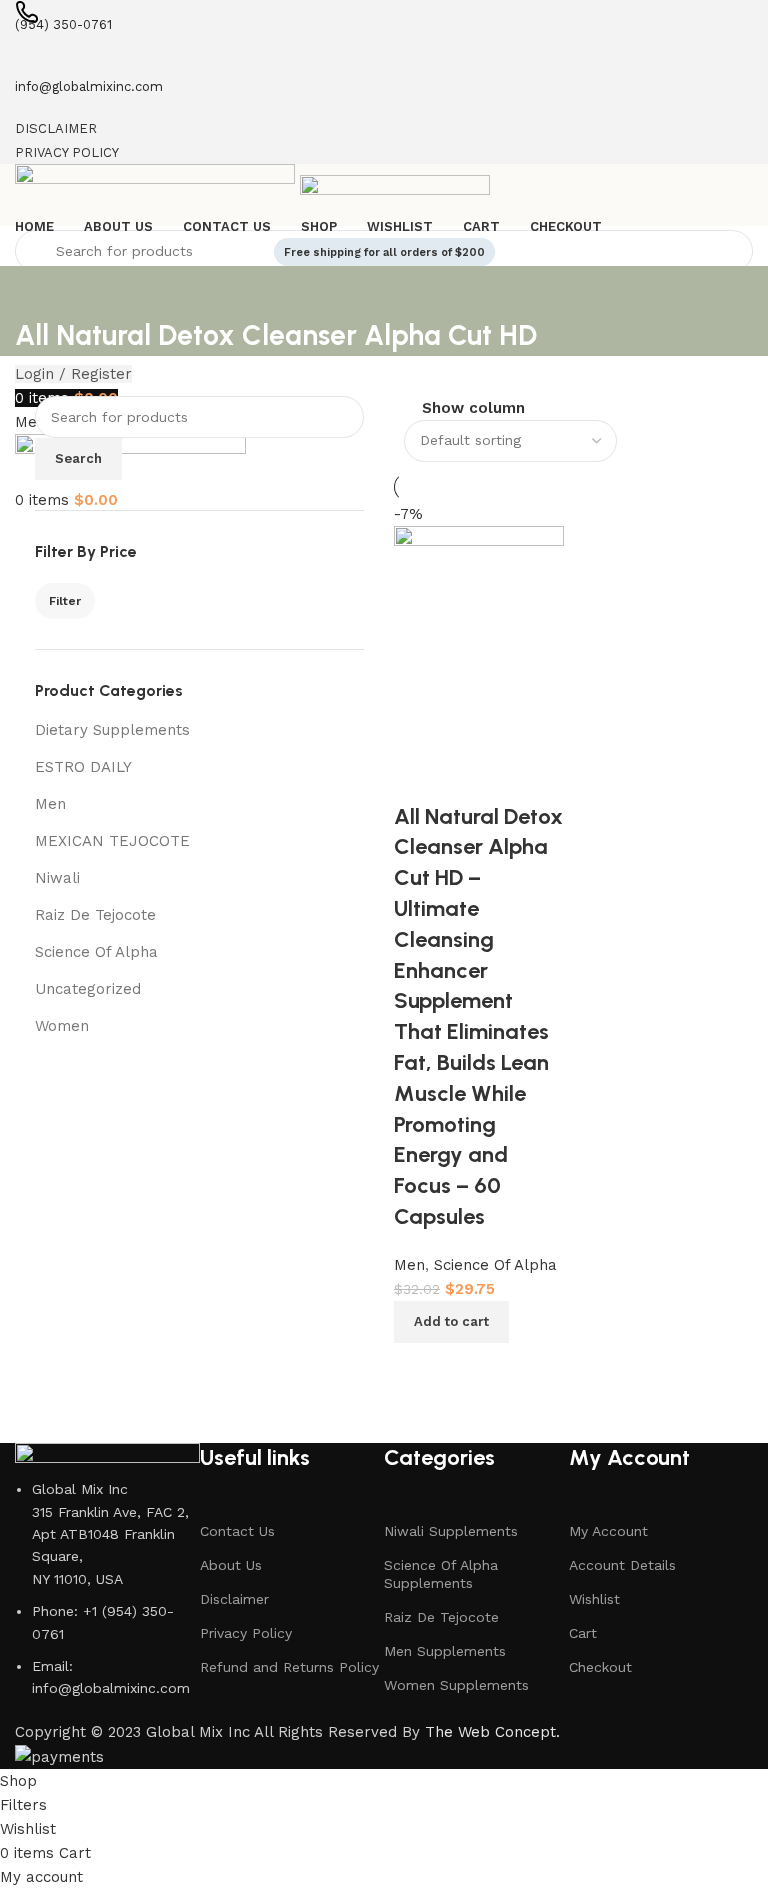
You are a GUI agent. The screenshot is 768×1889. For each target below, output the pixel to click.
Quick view (474, 1368)
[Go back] (40, 291)
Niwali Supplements (451, 1531)
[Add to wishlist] (419, 777)
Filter (65, 601)
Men (50, 804)
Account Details (622, 1565)
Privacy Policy (246, 1633)
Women (62, 1026)
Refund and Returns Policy (289, 1667)
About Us (231, 1565)
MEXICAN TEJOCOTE (112, 841)
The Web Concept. (492, 1732)
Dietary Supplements (112, 730)
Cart (583, 1633)
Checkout (600, 1667)
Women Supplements (456, 1685)
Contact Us (237, 1531)
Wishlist (594, 1599)
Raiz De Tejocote (95, 915)
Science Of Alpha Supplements (441, 1574)
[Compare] (419, 1368)
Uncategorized (88, 989)
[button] (451, 1322)
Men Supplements (445, 1651)
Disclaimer (234, 1599)
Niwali (57, 878)
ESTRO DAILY (83, 767)
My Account (608, 1531)
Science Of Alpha (96, 952)
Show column (473, 409)
